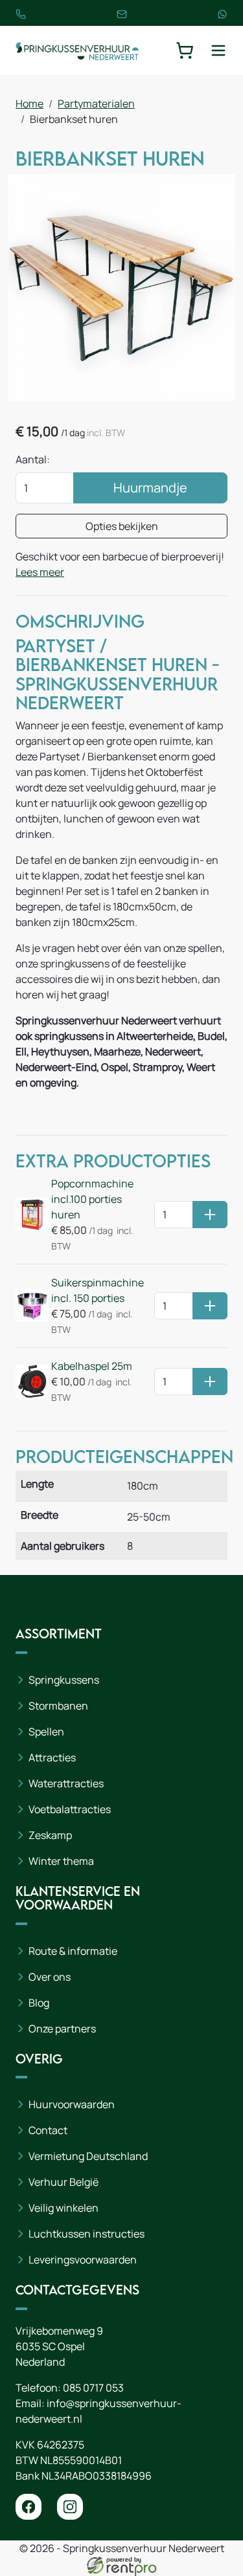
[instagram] (70, 2507)
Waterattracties (66, 1783)
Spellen (46, 1732)
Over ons (50, 1977)
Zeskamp (50, 1835)
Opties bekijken (122, 526)
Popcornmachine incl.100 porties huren (92, 1199)
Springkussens (64, 1680)
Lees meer (40, 572)
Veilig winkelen (64, 2208)
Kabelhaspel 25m (92, 1366)
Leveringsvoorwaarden (83, 2260)
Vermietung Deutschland (88, 2156)
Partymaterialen (96, 104)
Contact (48, 2130)
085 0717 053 (93, 2388)
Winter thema (61, 1861)
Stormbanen (58, 1706)
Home (29, 104)
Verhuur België (64, 2182)
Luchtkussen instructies (87, 2234)
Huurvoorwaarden (72, 2104)
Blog (39, 2003)
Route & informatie (73, 1951)
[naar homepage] (77, 51)
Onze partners (62, 2029)
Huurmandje (150, 488)
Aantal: (33, 459)
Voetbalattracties (70, 1809)
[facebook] (29, 2507)
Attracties (52, 1757)
